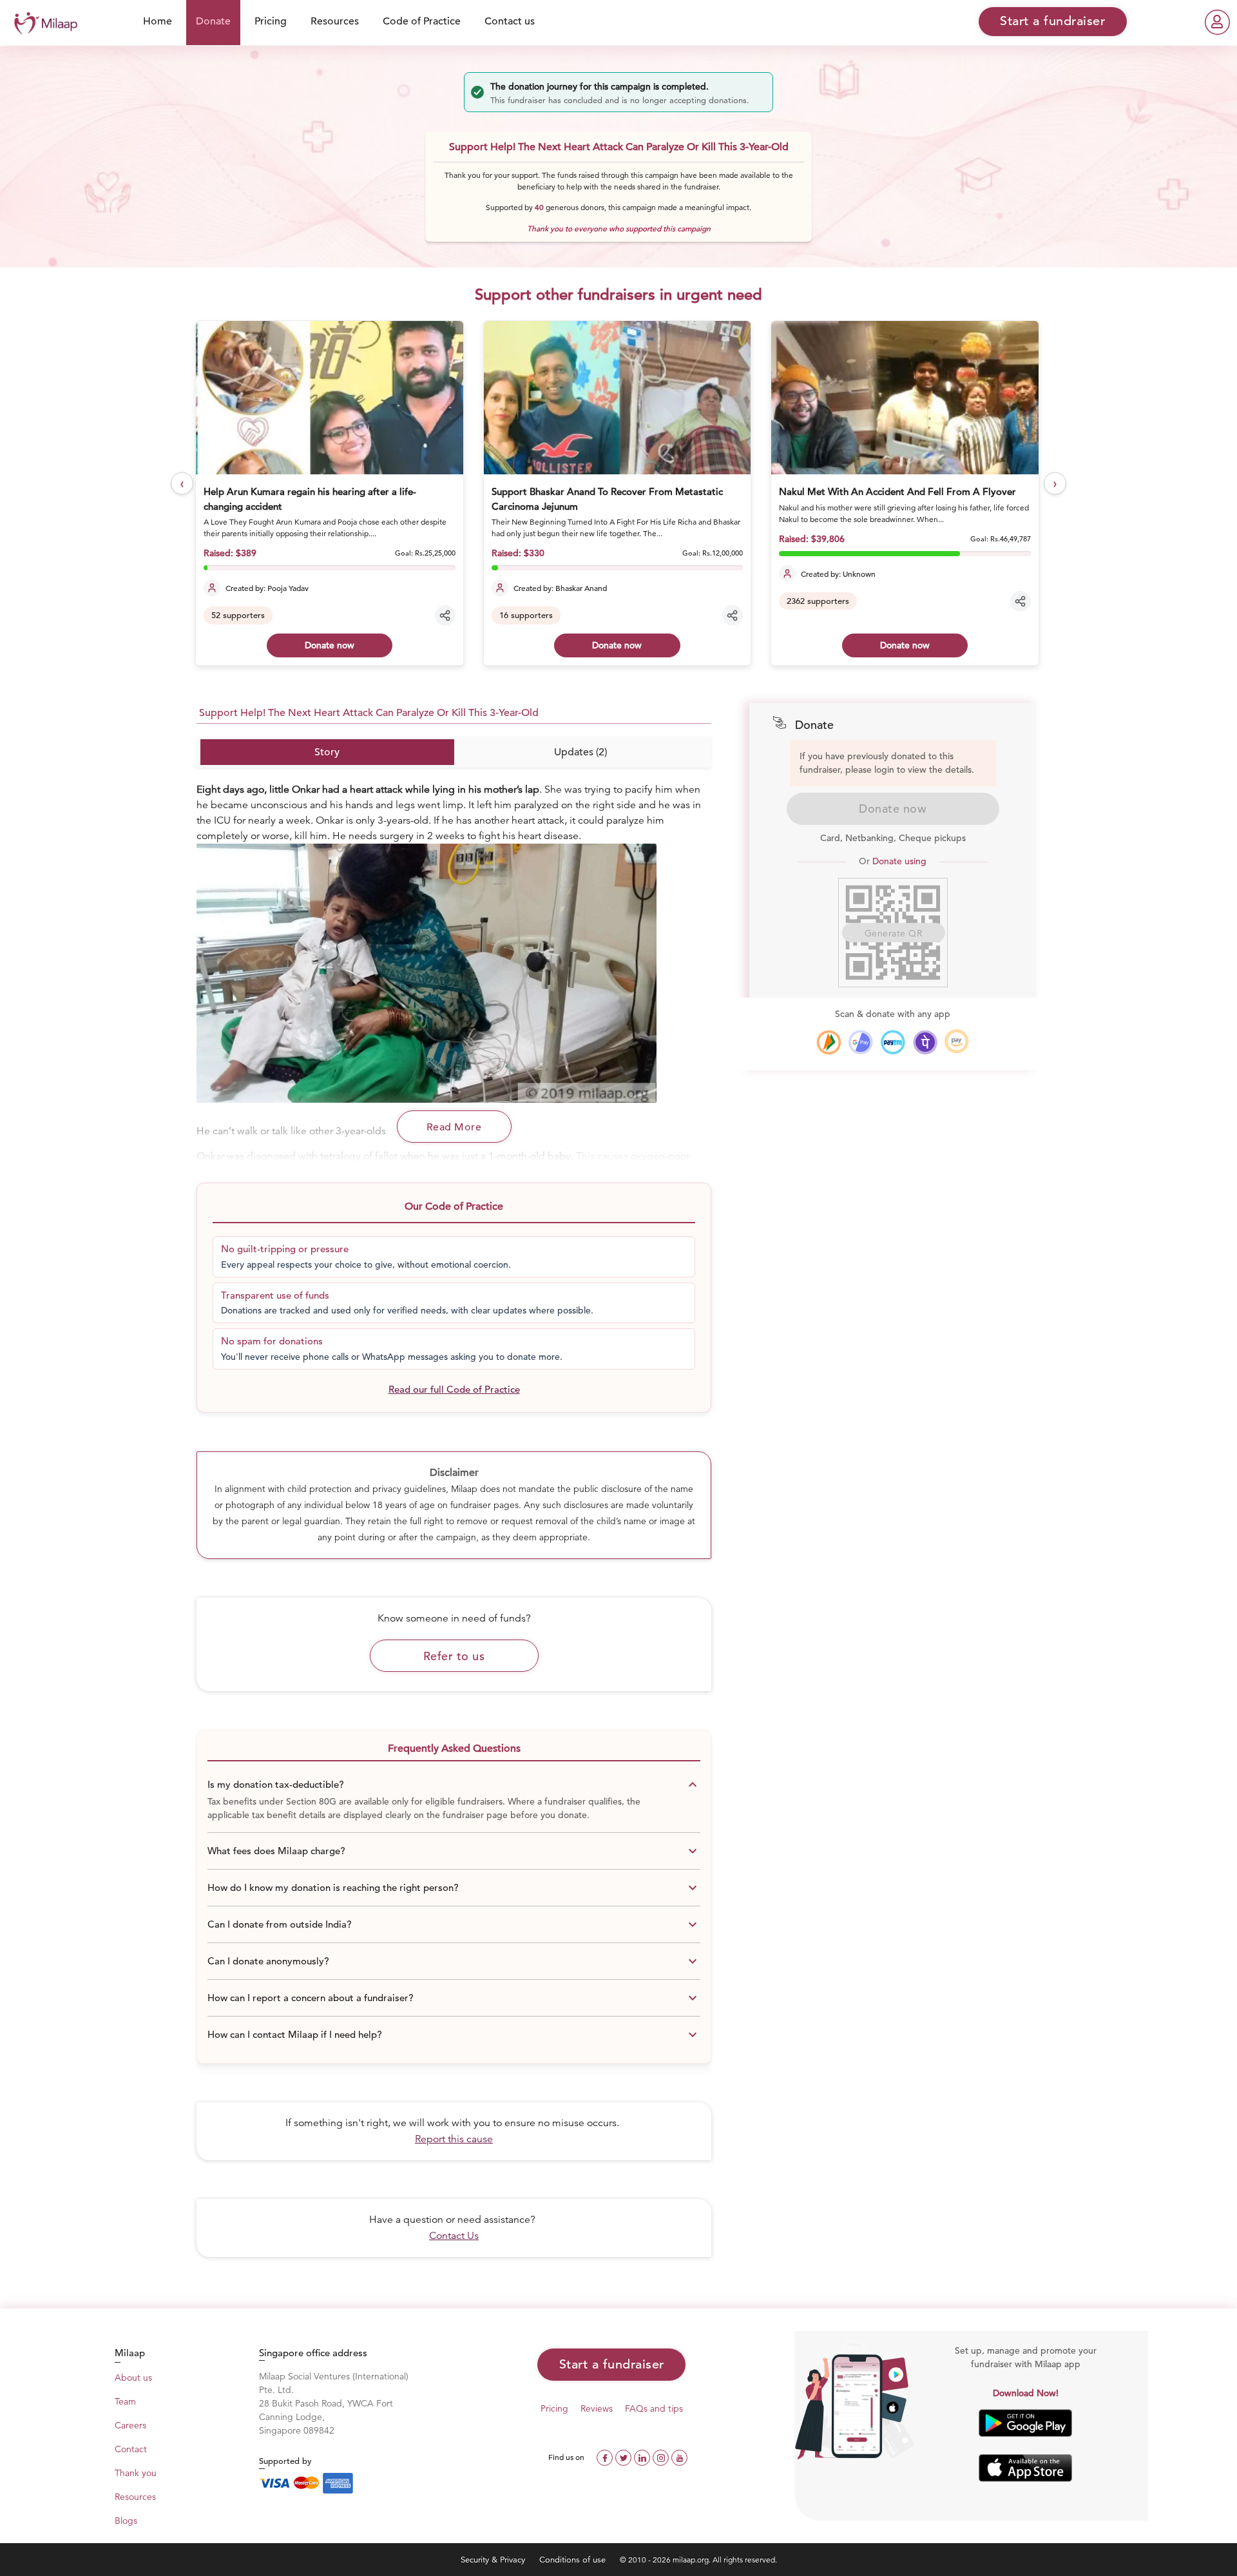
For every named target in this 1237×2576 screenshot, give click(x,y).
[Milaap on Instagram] (662, 2456)
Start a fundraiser (612, 2364)
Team (125, 2401)
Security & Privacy (494, 2560)
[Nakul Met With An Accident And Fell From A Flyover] (618, 398)
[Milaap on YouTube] (679, 2456)
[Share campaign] (446, 615)
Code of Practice (422, 21)
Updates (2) (580, 752)
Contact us (510, 21)
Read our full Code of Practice (454, 1389)
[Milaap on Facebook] (606, 2456)
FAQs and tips (654, 2408)
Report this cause (454, 2139)
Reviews (597, 2408)
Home (158, 21)
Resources (335, 21)
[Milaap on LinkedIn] (643, 2456)
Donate (213, 21)
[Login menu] (1217, 22)
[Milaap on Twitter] (625, 2456)
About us (133, 2377)
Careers (130, 2425)
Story (327, 752)
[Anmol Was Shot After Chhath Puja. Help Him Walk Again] (905, 398)
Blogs (126, 2521)
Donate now (330, 645)
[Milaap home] (43, 22)
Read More (454, 1127)
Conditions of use (574, 2560)
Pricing (271, 21)
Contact (131, 2449)
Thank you (136, 2473)
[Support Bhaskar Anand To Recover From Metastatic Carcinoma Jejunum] (330, 398)
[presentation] (182, 484)
